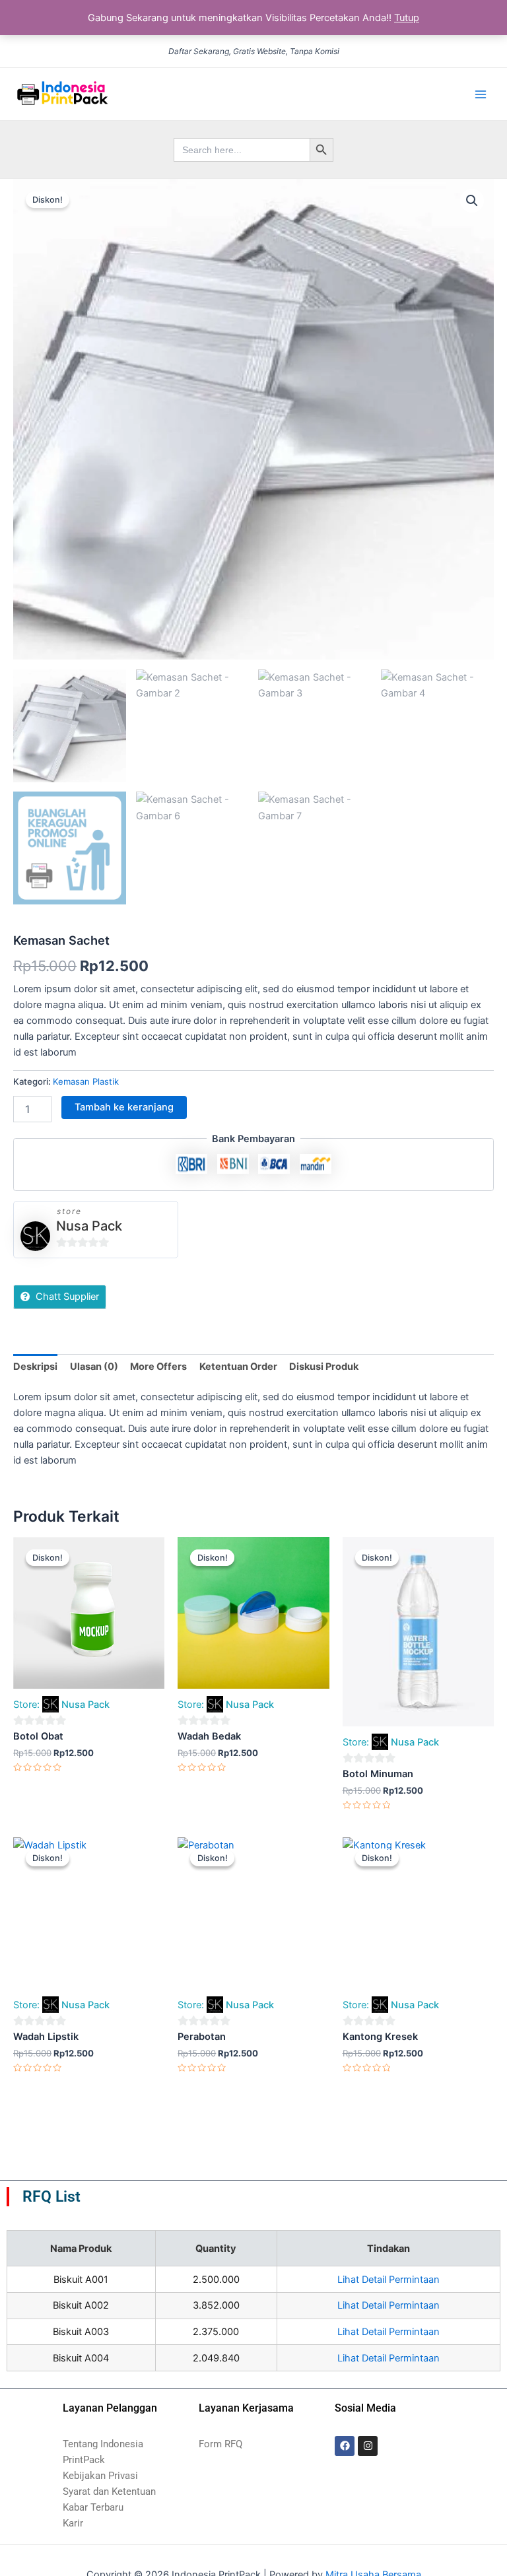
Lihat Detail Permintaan (389, 2280)
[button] (472, 201)
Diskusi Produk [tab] (324, 1367)
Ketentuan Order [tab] (238, 1367)
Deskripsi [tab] (35, 1367)
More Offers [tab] (158, 1367)
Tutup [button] (407, 18)
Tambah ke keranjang (124, 1107)
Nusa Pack (89, 1226)
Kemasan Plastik (86, 1081)
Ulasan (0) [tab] (94, 1367)
